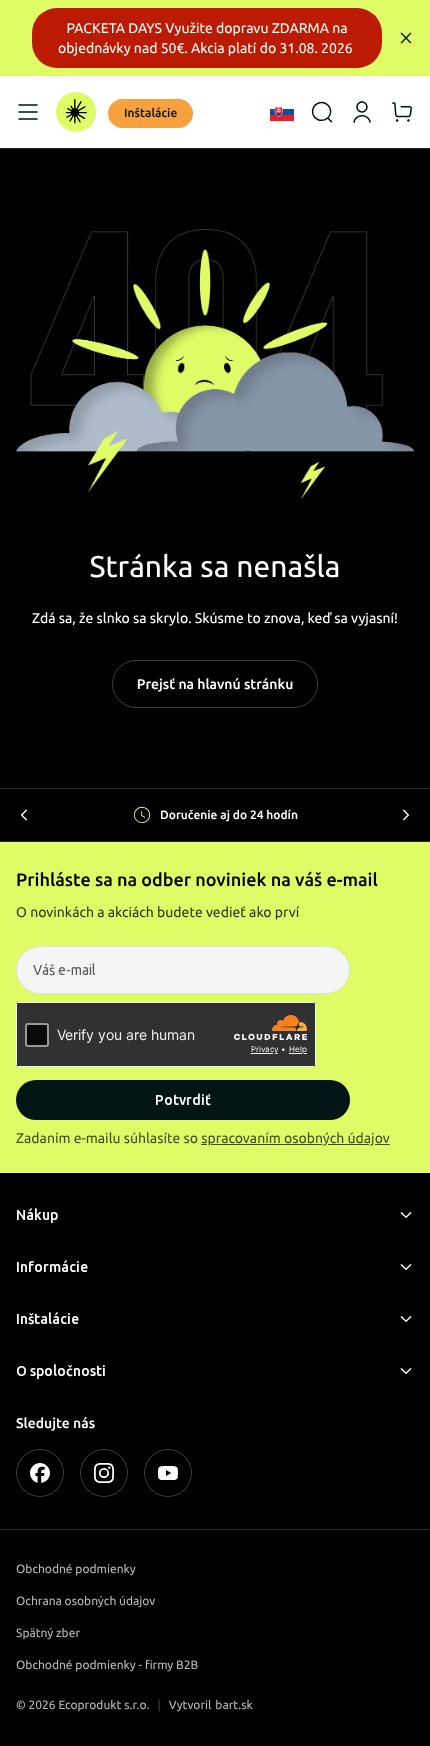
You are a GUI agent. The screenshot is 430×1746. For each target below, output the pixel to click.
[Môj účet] (362, 112)
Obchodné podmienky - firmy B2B (107, 1665)
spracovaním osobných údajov (295, 1138)
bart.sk (234, 1705)
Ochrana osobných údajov (85, 1601)
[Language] (282, 112)
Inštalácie (150, 113)
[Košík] (402, 112)
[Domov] (76, 112)
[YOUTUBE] (168, 1473)
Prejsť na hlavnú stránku (215, 684)
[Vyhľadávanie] (322, 112)
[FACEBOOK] (40, 1473)
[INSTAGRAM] (104, 1473)
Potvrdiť (183, 1100)
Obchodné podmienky (76, 1569)
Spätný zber (48, 1633)
